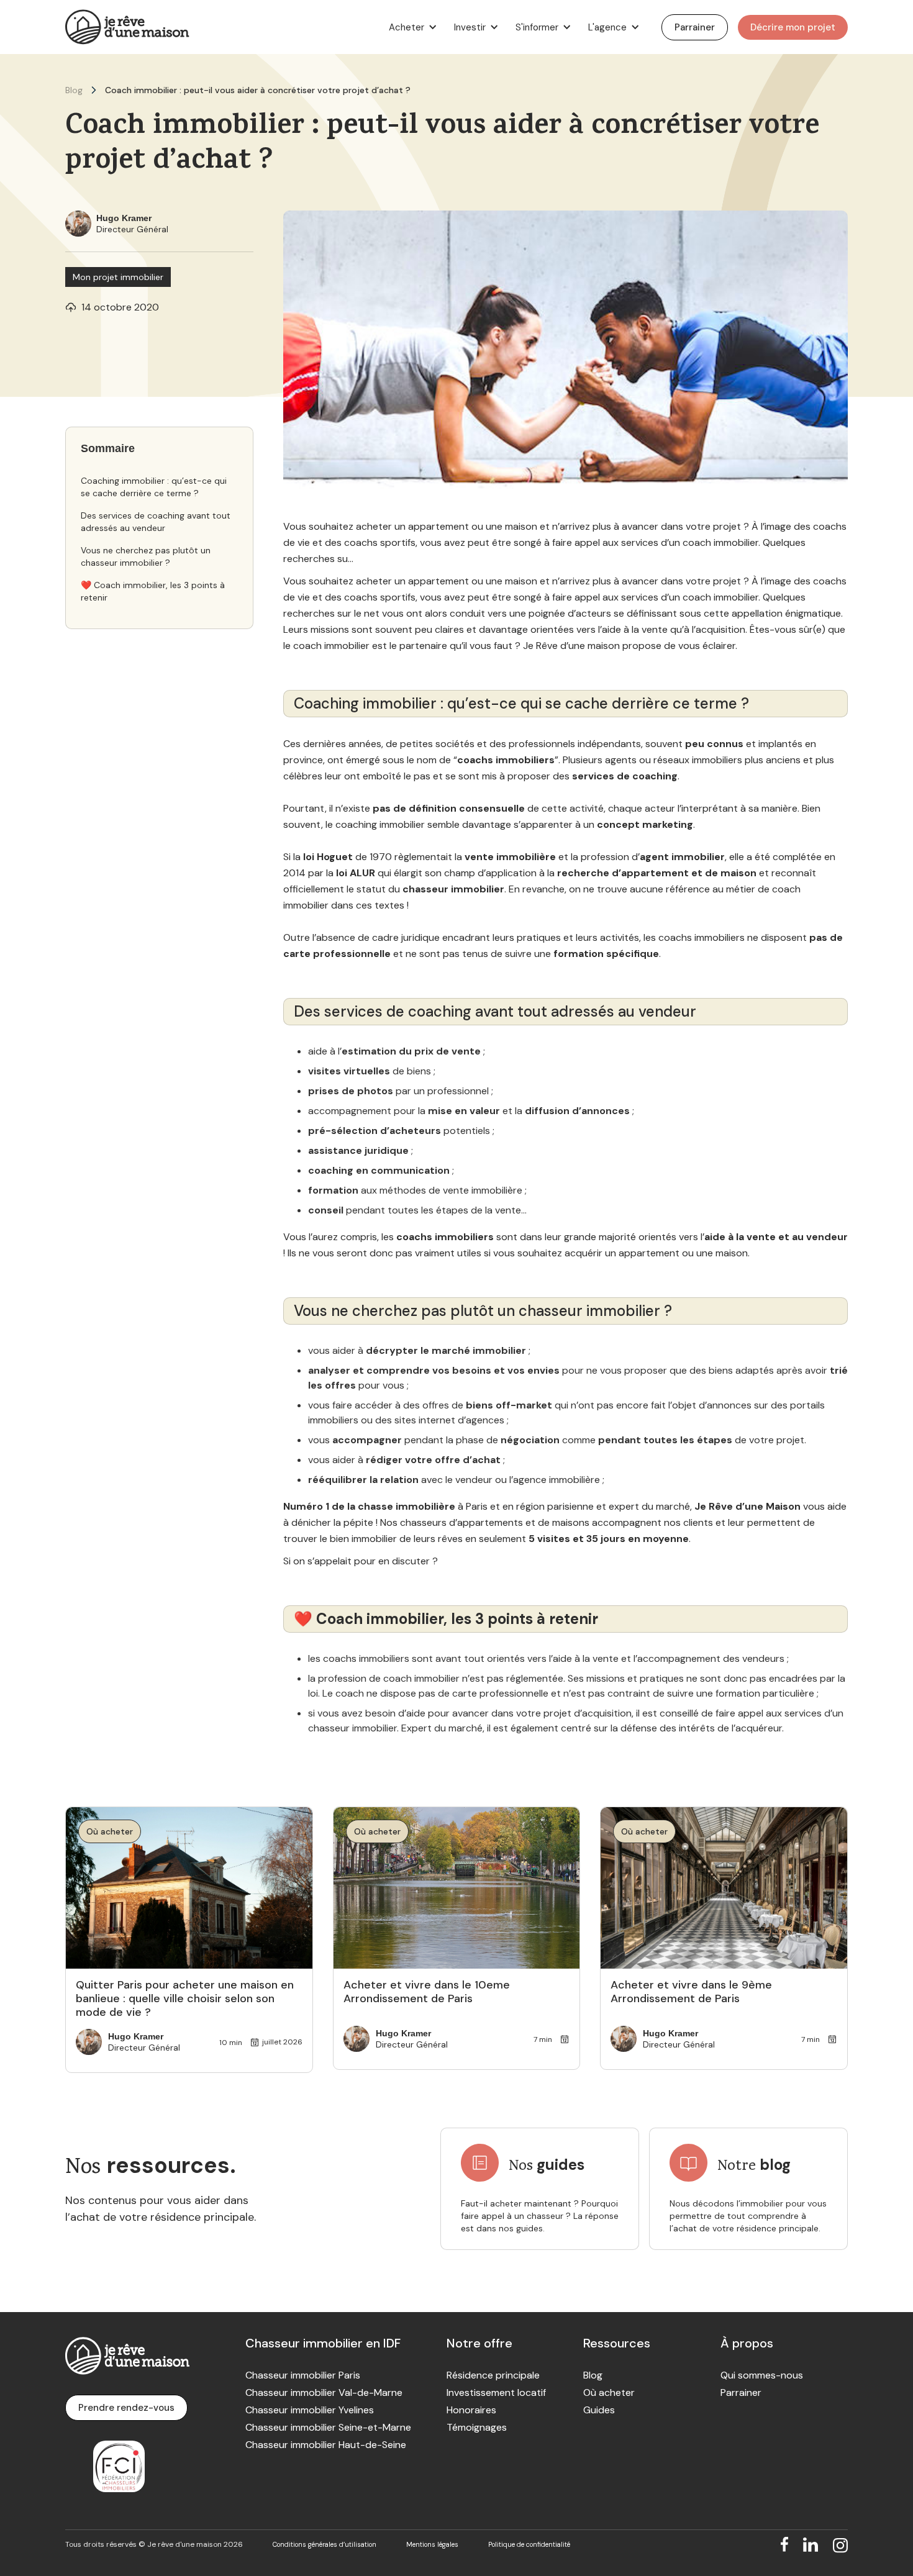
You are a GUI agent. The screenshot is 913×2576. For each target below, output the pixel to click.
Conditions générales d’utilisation (325, 2544)
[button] (411, 27)
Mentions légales (432, 2544)
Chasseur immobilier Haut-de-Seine (326, 2445)
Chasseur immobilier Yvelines (310, 2410)
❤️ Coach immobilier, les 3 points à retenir (153, 591)
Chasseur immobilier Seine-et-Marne (328, 2428)
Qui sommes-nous (762, 2375)
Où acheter (609, 2393)
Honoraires (471, 2410)
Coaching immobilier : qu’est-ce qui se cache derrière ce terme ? (154, 487)
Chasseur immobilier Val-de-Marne (324, 2393)
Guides (599, 2410)
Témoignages (477, 2428)
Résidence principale (493, 2375)
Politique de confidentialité (529, 2544)
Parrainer (741, 2393)
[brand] (127, 27)
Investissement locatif (496, 2393)
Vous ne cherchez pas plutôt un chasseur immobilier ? (146, 556)
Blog (74, 90)
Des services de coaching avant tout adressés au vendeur (156, 522)
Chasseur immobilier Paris (303, 2375)
